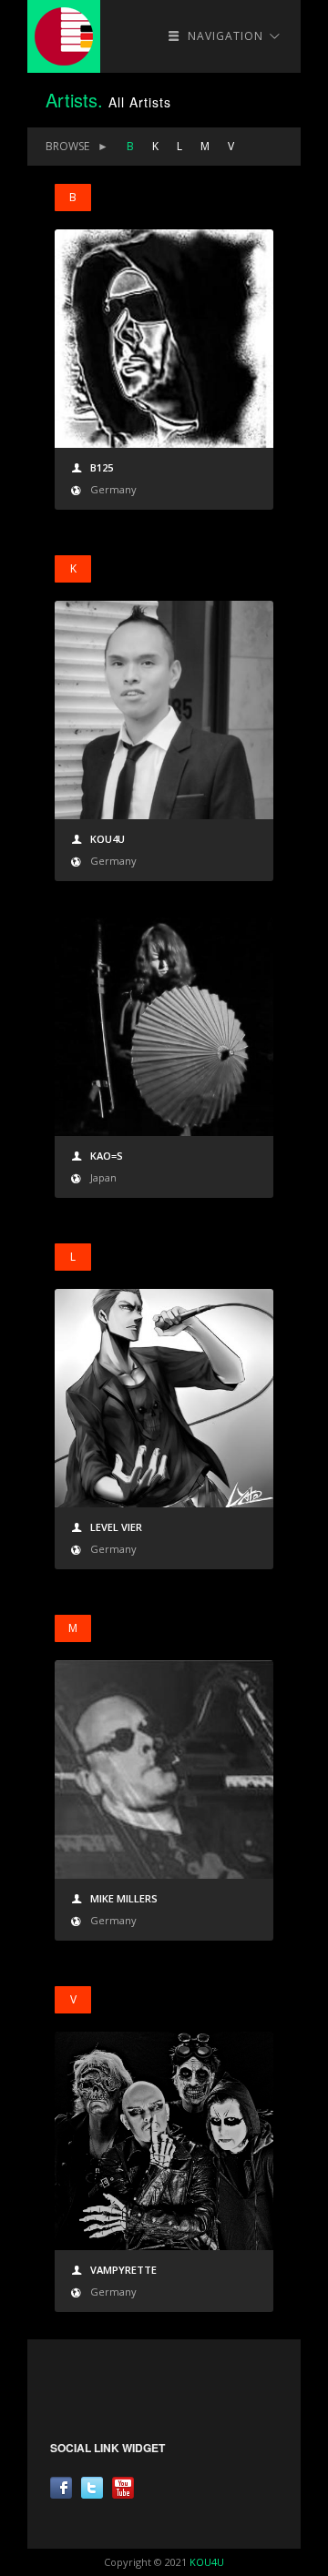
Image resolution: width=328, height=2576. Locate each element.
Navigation (225, 36)
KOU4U (207, 2562)
